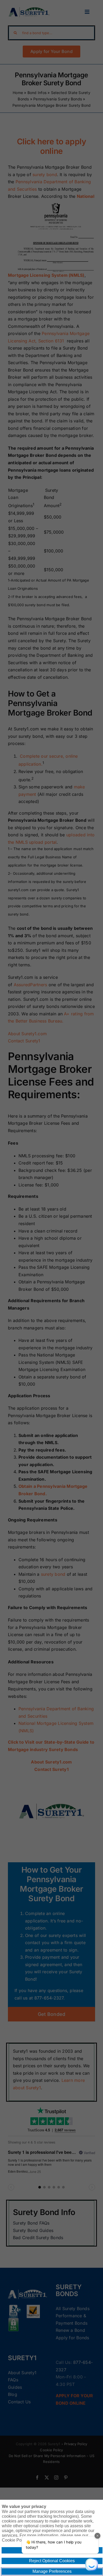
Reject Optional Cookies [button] (52, 2561)
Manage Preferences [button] (52, 2571)
